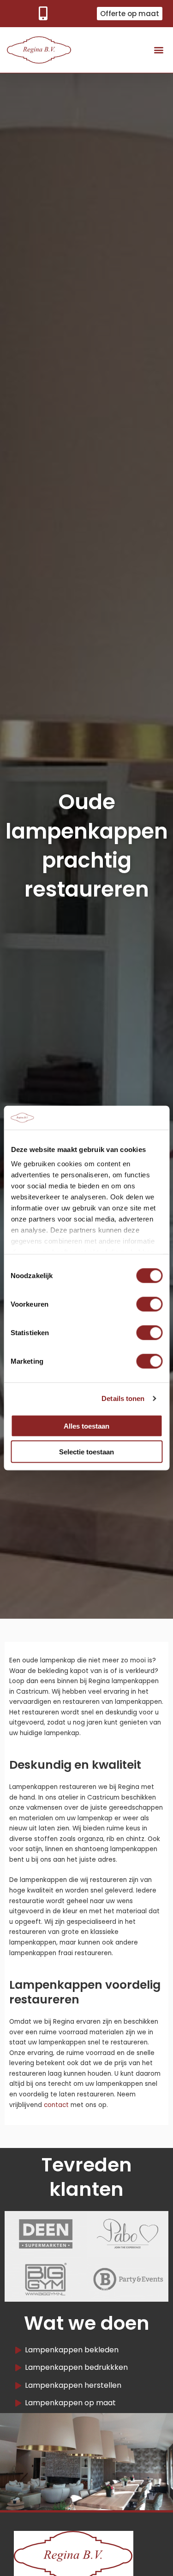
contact (56, 2105)
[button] (158, 50)
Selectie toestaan (86, 1452)
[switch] (149, 1304)
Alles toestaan (86, 1426)
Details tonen (123, 1398)
